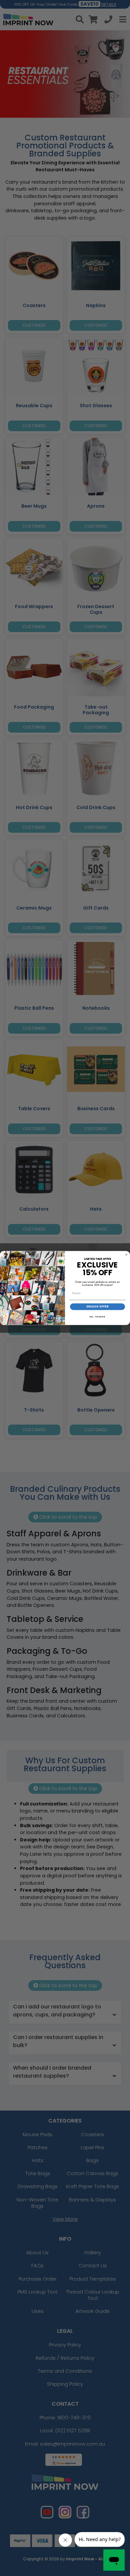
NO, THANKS (98, 1317)
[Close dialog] (126, 1255)
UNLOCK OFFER (98, 1307)
